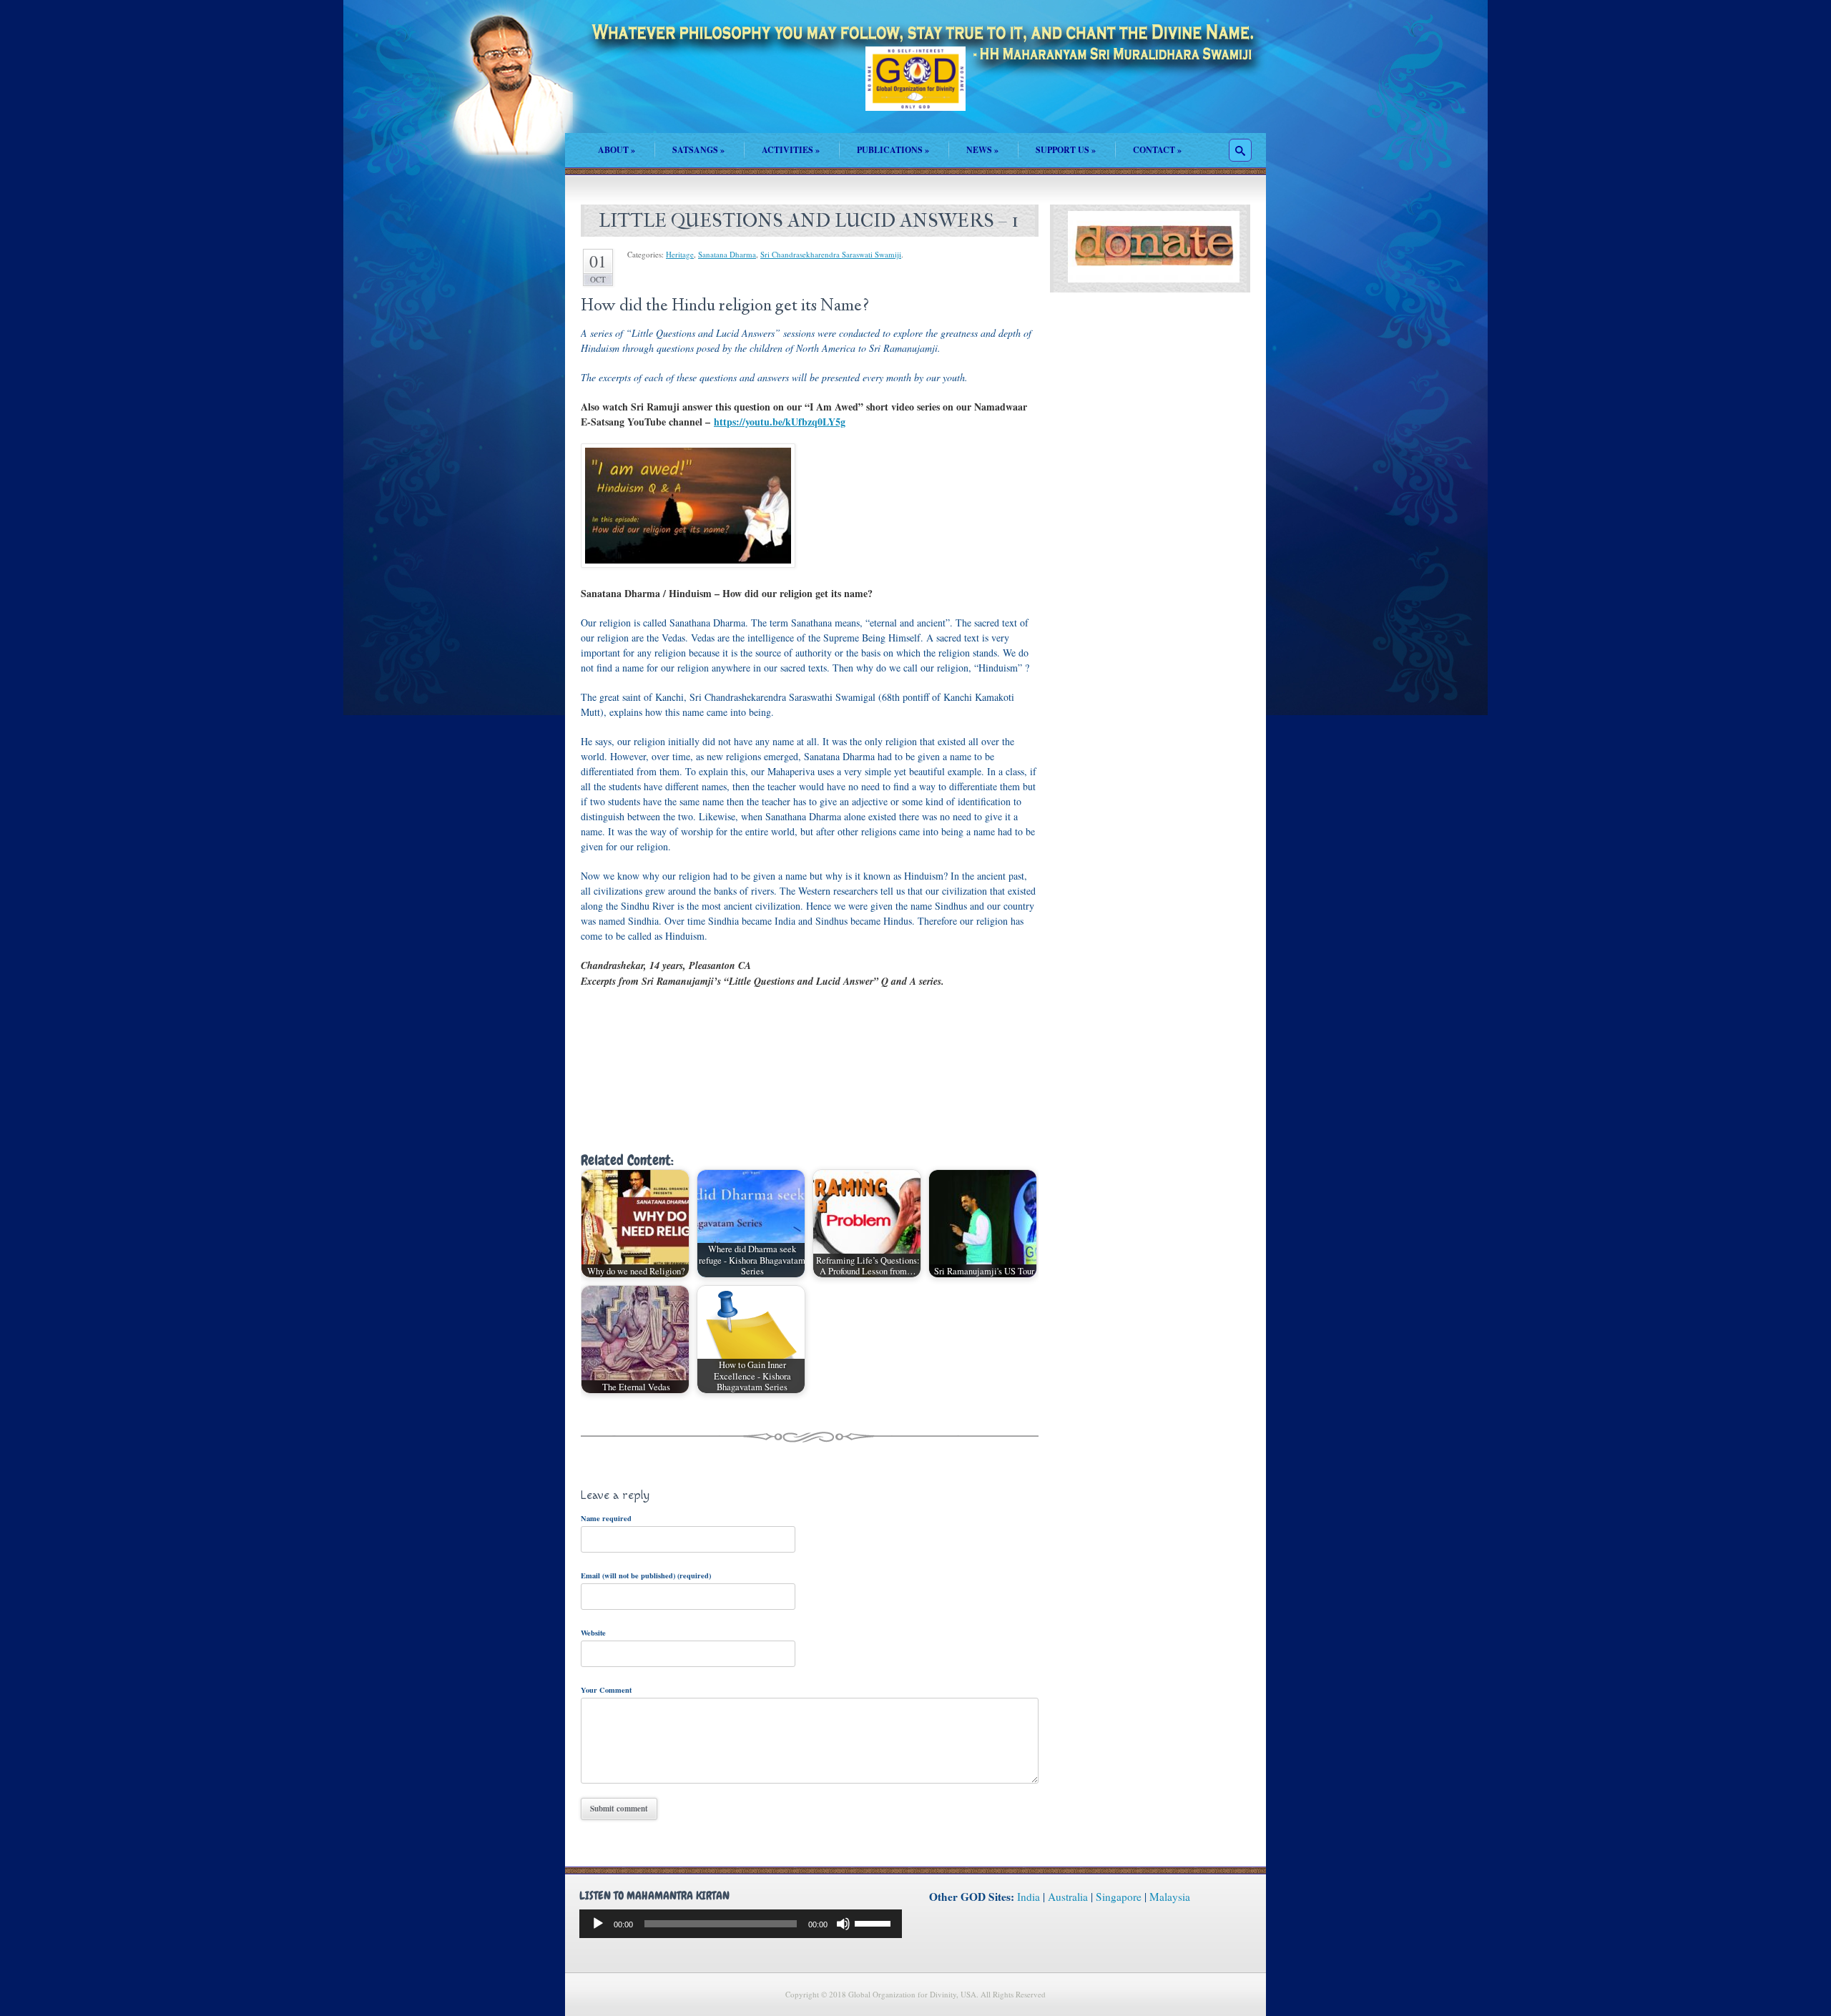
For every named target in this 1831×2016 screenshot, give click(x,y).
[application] (741, 1924)
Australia (1068, 1897)
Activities (791, 150)
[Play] (598, 1924)
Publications (893, 150)
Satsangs (698, 150)
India (1029, 1897)
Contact (1157, 150)
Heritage (680, 254)
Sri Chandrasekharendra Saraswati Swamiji (831, 254)
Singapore (1119, 1897)
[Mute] (843, 1924)
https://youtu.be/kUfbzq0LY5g (780, 422)
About (617, 150)
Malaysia (1170, 1897)
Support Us (1066, 150)
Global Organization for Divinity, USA (915, 89)
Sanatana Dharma (727, 254)
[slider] (875, 1922)
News (982, 150)
